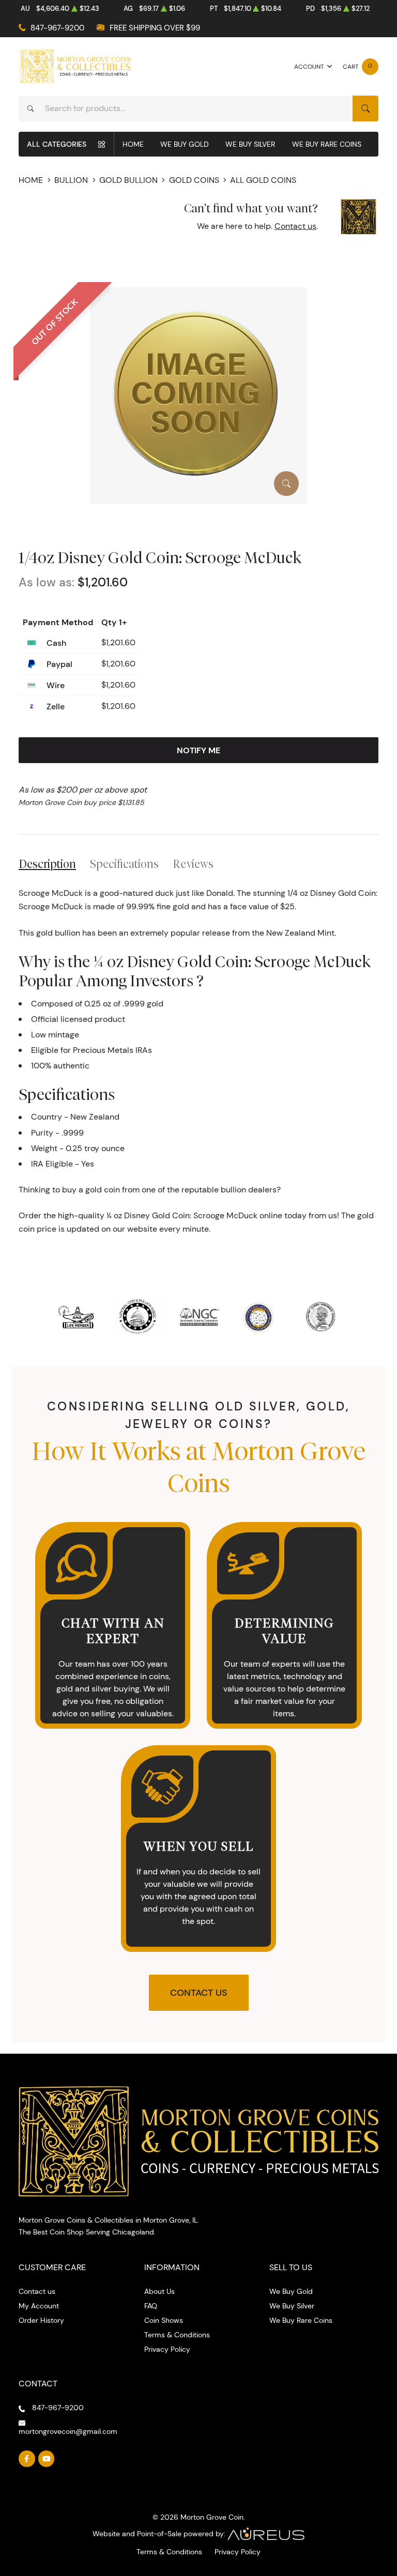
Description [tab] (47, 864)
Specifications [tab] (124, 864)
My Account (39, 2306)
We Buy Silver (250, 144)
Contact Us (199, 1993)
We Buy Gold (185, 144)
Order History (41, 2320)
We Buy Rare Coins (327, 144)
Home (133, 144)
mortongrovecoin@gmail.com (68, 2431)
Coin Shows (164, 2320)
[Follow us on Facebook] (27, 2459)
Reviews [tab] (193, 864)
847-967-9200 (57, 28)
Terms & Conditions (177, 2335)
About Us (159, 2291)
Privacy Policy (167, 2349)
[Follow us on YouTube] (47, 2459)
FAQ (151, 2306)
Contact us (295, 226)
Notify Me (198, 750)
